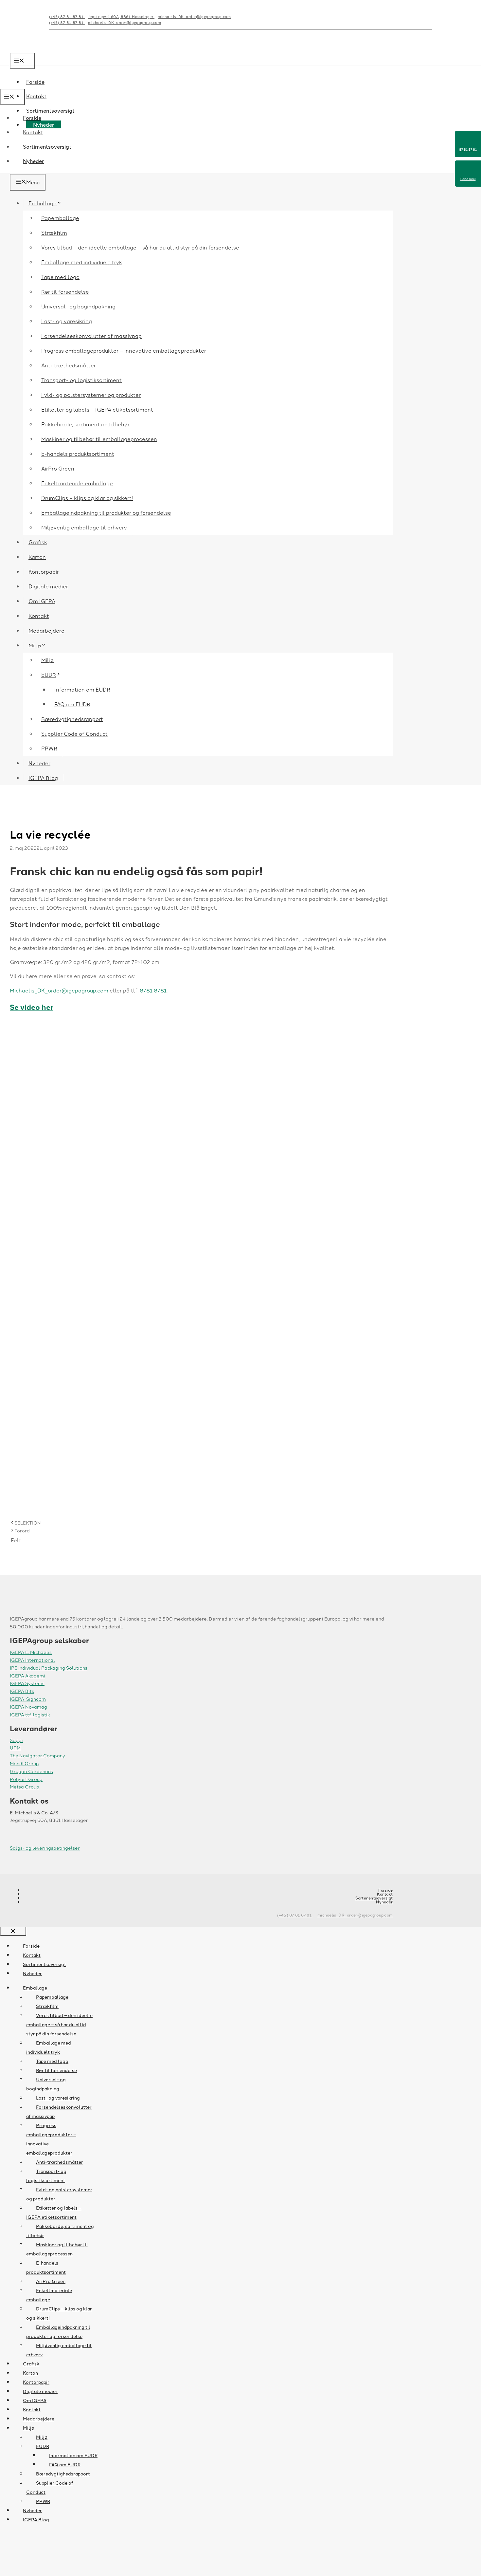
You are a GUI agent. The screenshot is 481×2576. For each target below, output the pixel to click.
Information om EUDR (82, 689)
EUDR (49, 675)
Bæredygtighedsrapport (72, 719)
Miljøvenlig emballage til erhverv (84, 527)
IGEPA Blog (43, 778)
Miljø (35, 645)
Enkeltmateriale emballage (77, 483)
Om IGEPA (42, 601)
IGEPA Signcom (28, 1699)
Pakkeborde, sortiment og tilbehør (85, 424)
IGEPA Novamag (28, 1707)
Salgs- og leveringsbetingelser (45, 1848)
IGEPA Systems (27, 1683)
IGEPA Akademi (27, 1676)
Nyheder (33, 161)
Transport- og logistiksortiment (81, 380)
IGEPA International (32, 1660)
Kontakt (36, 96)
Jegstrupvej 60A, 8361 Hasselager (121, 16)
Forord (22, 1530)
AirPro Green (58, 468)
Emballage (43, 203)
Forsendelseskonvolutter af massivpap (91, 336)
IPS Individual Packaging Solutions (49, 1668)
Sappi (16, 1740)
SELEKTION (28, 1523)
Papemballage (60, 218)
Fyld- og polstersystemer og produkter (91, 395)
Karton (37, 557)
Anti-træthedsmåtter (69, 365)
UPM (15, 1748)
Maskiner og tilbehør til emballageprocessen (99, 439)
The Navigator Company (37, 1755)
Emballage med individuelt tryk (82, 262)
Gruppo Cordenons (31, 1771)
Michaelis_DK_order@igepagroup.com (59, 990)
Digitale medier (48, 586)
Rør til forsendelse (65, 291)
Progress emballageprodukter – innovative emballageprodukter (124, 350)
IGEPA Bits (22, 1691)
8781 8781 (153, 990)
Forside (32, 118)
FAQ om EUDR (72, 704)
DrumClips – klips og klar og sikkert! (87, 498)
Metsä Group (25, 1787)
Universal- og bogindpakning (78, 306)
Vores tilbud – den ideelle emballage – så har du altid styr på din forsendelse (140, 247)
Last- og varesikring (67, 321)
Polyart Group (26, 1779)
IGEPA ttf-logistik (30, 1714)
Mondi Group (24, 1763)
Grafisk (38, 542)
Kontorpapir (44, 571)
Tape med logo (60, 277)
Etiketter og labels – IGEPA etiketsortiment (97, 409)
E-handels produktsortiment (78, 454)
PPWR (49, 748)
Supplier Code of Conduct (74, 733)
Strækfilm (54, 232)
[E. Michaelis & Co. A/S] (44, 84)
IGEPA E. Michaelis (31, 1652)
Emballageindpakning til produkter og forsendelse (106, 512)
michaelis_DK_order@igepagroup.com (194, 16)
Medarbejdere (46, 630)
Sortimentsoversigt (47, 146)
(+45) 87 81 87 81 (67, 16)
